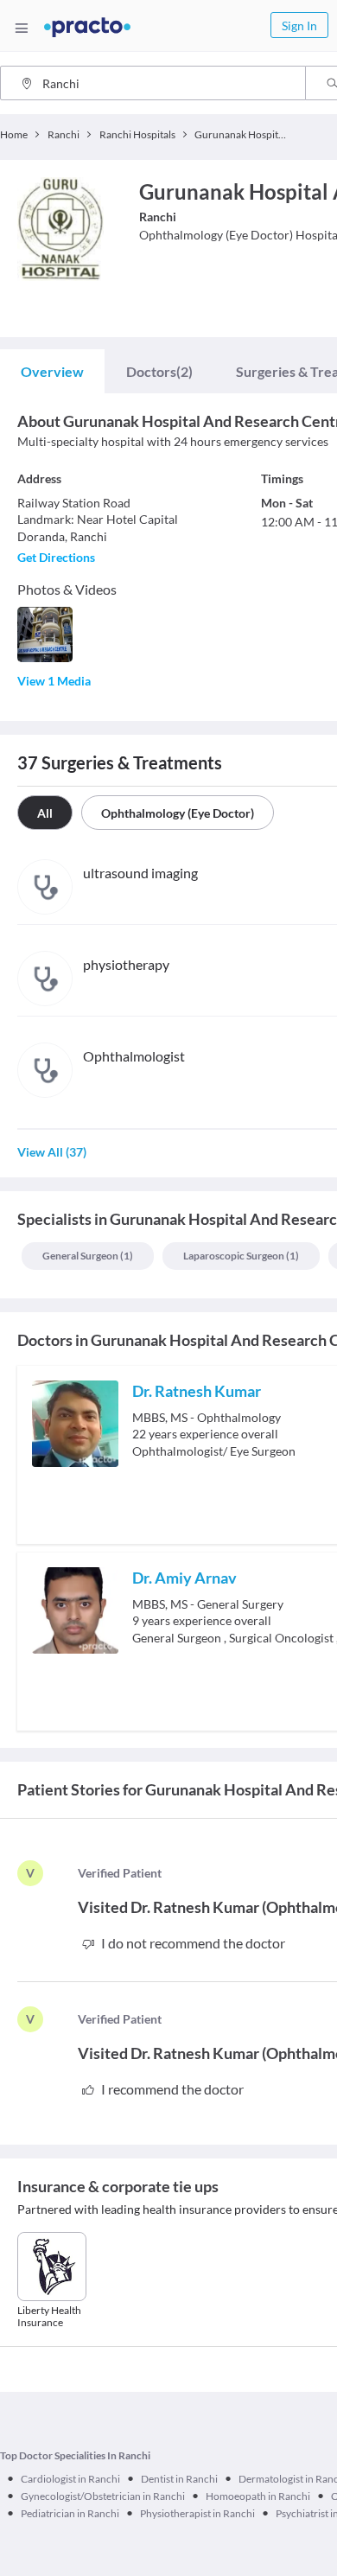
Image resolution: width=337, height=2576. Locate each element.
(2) (159, 371)
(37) (52, 1152)
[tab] (52, 372)
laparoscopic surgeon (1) (241, 1256)
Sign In (299, 26)
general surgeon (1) (88, 1256)
